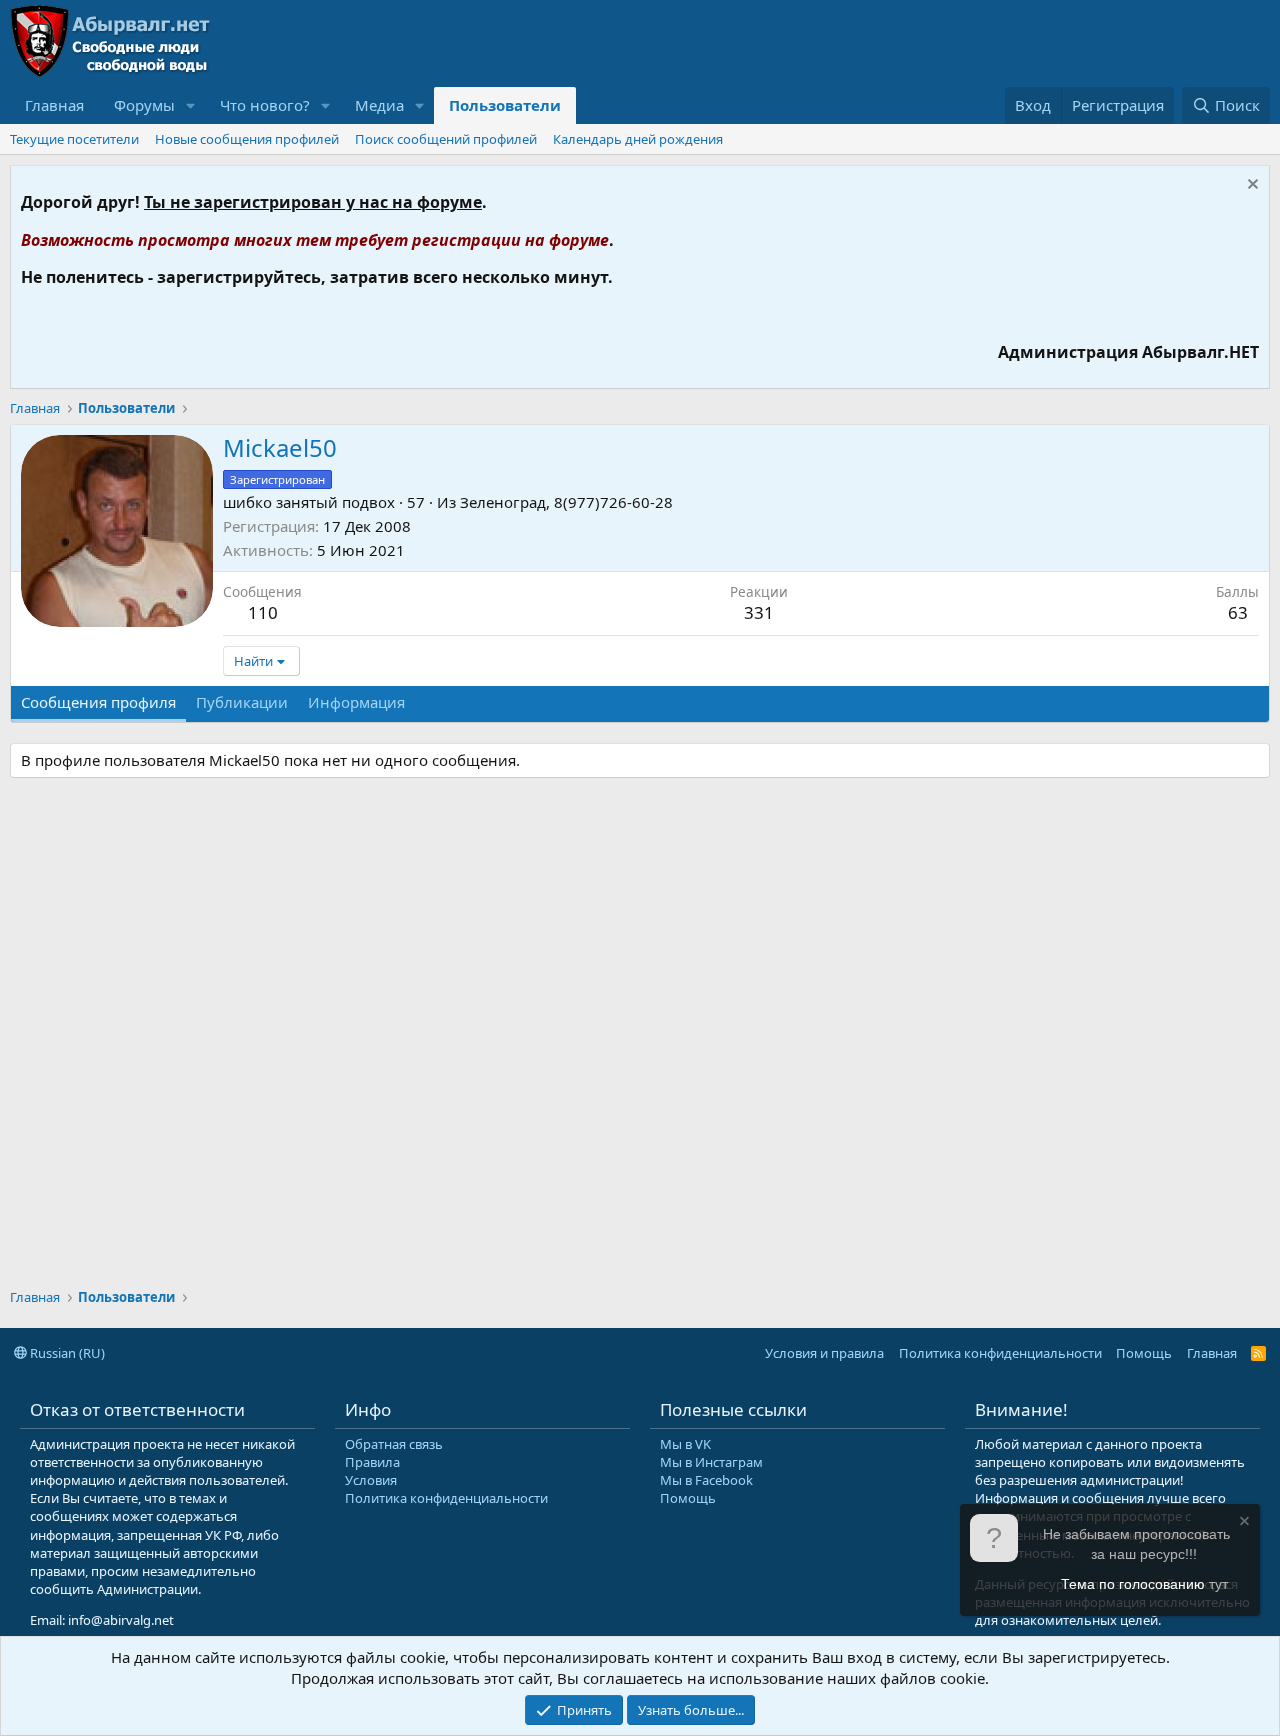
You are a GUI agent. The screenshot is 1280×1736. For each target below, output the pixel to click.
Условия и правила (824, 1353)
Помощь (1144, 1353)
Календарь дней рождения (638, 139)
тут (1218, 1584)
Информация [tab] (356, 702)
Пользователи (505, 105)
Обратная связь (394, 1444)
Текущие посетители (74, 139)
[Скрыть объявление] (1250, 186)
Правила (372, 1462)
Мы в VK (685, 1444)
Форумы (144, 105)
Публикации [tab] (242, 702)
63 (1238, 612)
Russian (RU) (66, 1353)
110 (263, 612)
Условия (371, 1480)
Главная (54, 105)
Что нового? (265, 105)
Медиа (379, 105)
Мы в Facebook (706, 1480)
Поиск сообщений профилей (446, 139)
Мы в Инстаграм (711, 1462)
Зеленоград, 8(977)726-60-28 (566, 502)
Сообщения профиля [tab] (98, 702)
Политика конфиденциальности (1000, 1353)
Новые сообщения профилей (247, 139)
